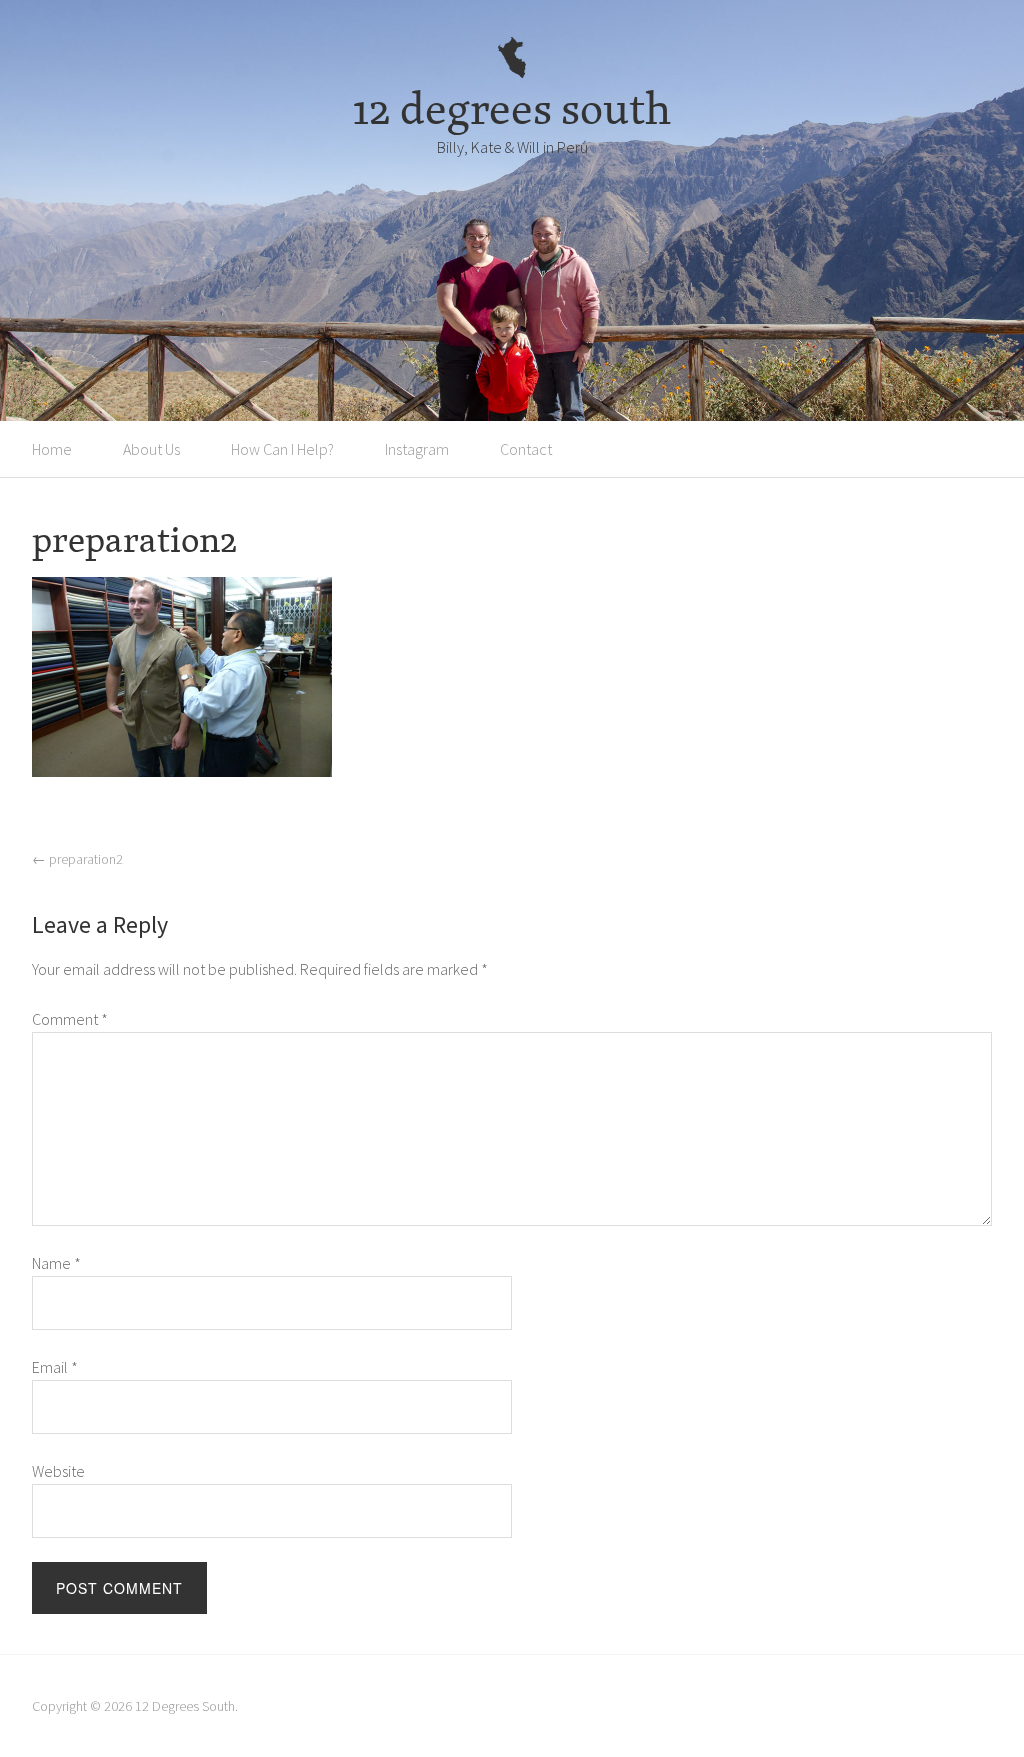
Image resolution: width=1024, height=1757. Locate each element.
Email (55, 1367)
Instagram (417, 449)
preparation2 (77, 859)
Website (58, 1471)
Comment (70, 1019)
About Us (151, 449)
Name (56, 1263)
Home (52, 449)
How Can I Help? (282, 449)
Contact (526, 449)
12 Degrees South (185, 1706)
